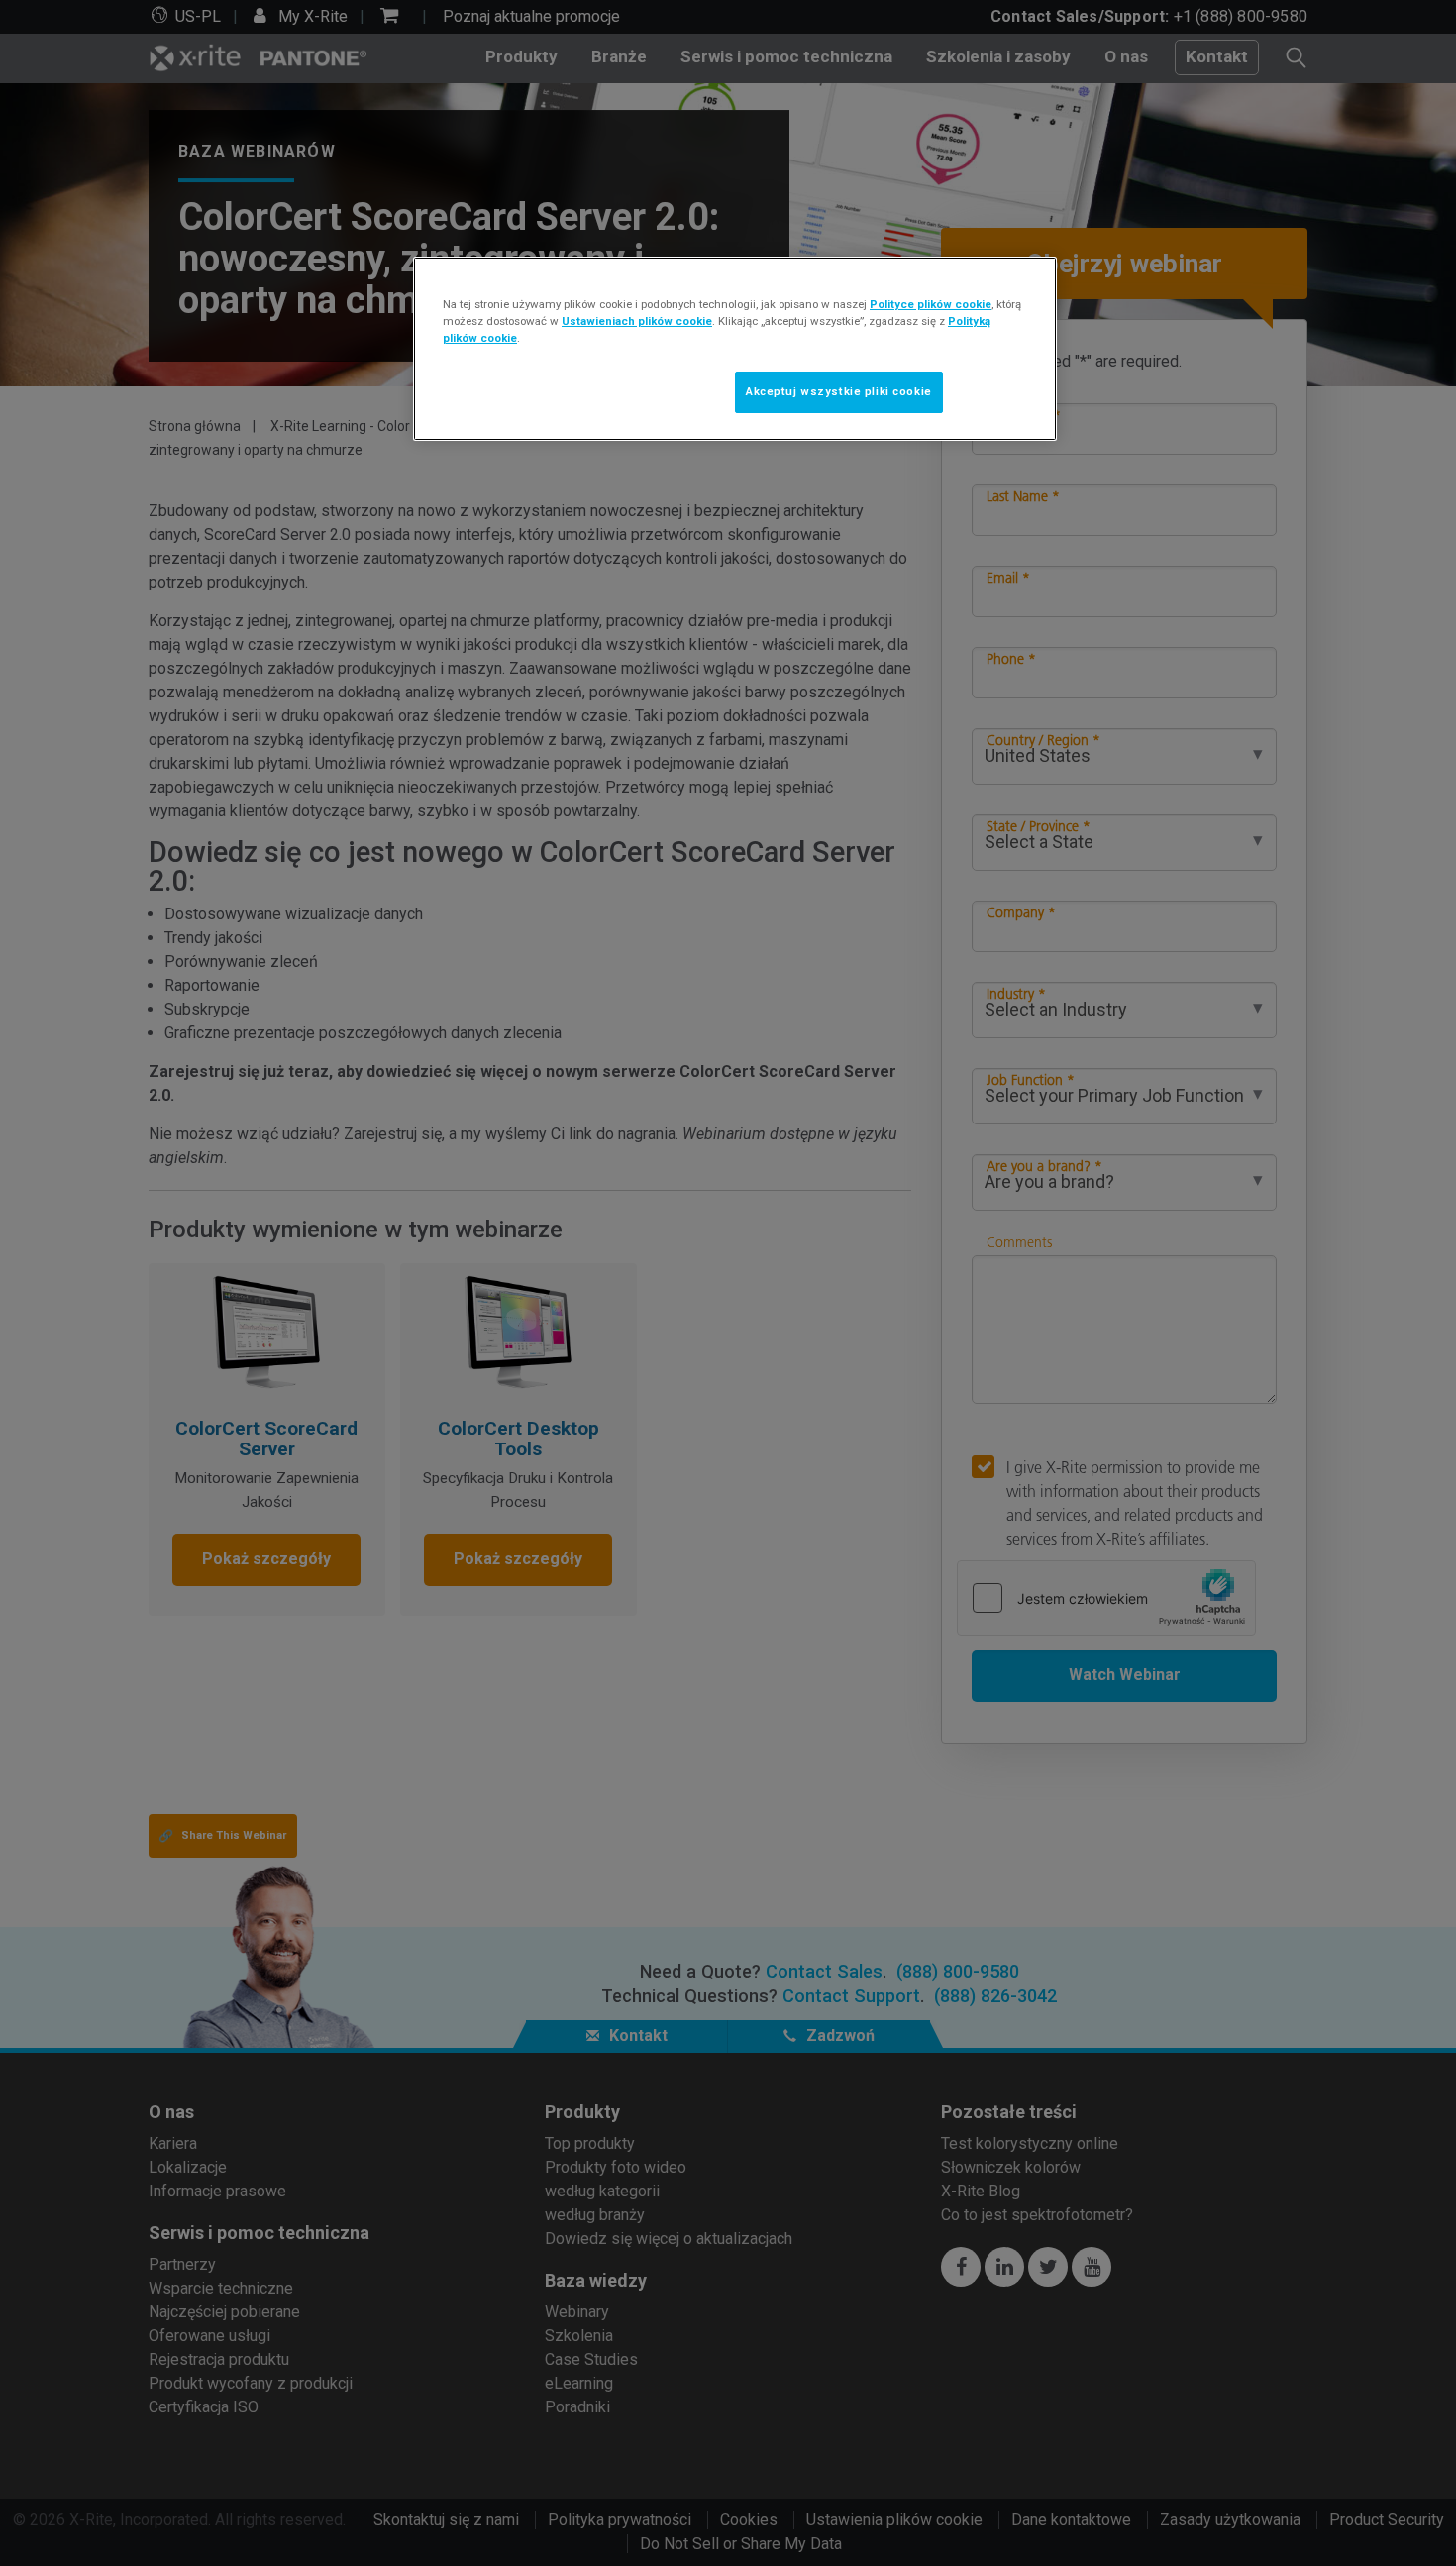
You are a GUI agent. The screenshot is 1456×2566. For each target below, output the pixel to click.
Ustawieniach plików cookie (637, 321)
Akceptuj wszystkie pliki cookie (839, 391)
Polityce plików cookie (931, 304)
